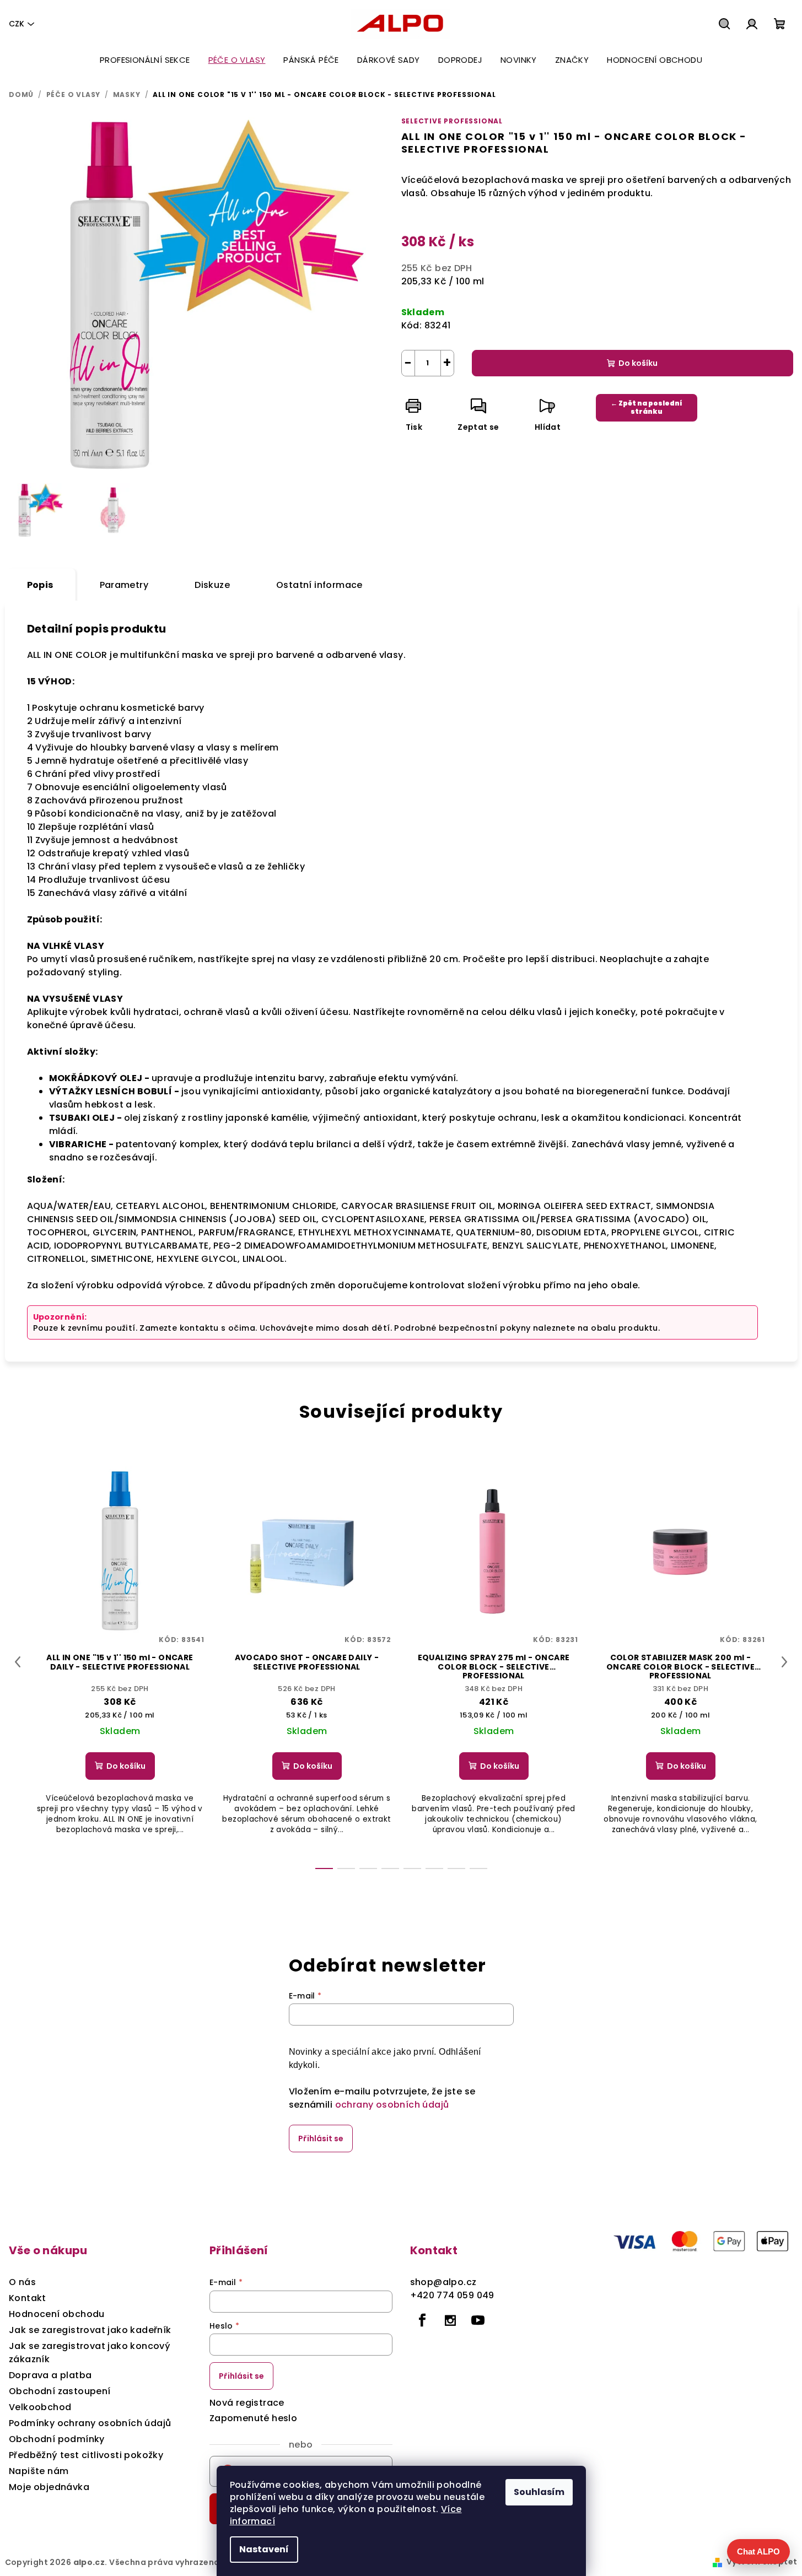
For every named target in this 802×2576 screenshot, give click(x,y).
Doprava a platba (50, 2375)
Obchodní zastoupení (60, 2391)
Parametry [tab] (124, 585)
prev (18, 1662)
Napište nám (39, 2471)
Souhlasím (539, 2492)
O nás (22, 2282)
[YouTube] (478, 2320)
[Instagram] (450, 2320)
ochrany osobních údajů (392, 2105)
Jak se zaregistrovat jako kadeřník (90, 2330)
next (784, 1662)
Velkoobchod (40, 2407)
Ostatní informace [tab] (319, 585)
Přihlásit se (321, 2138)
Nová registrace (247, 2403)
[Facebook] (423, 2320)
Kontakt (28, 2298)
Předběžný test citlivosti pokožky (86, 2455)
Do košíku (638, 363)
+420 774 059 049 (452, 2295)
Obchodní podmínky (57, 2439)
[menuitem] (145, 60)
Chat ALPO (758, 2551)
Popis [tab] (40, 585)
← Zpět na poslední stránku (647, 407)
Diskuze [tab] (212, 585)
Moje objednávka (49, 2487)
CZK (17, 24)
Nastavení (264, 2549)
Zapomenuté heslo (253, 2418)
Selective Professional (452, 121)
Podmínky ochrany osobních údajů (90, 2423)
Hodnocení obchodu (57, 2314)
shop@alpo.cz (443, 2282)
